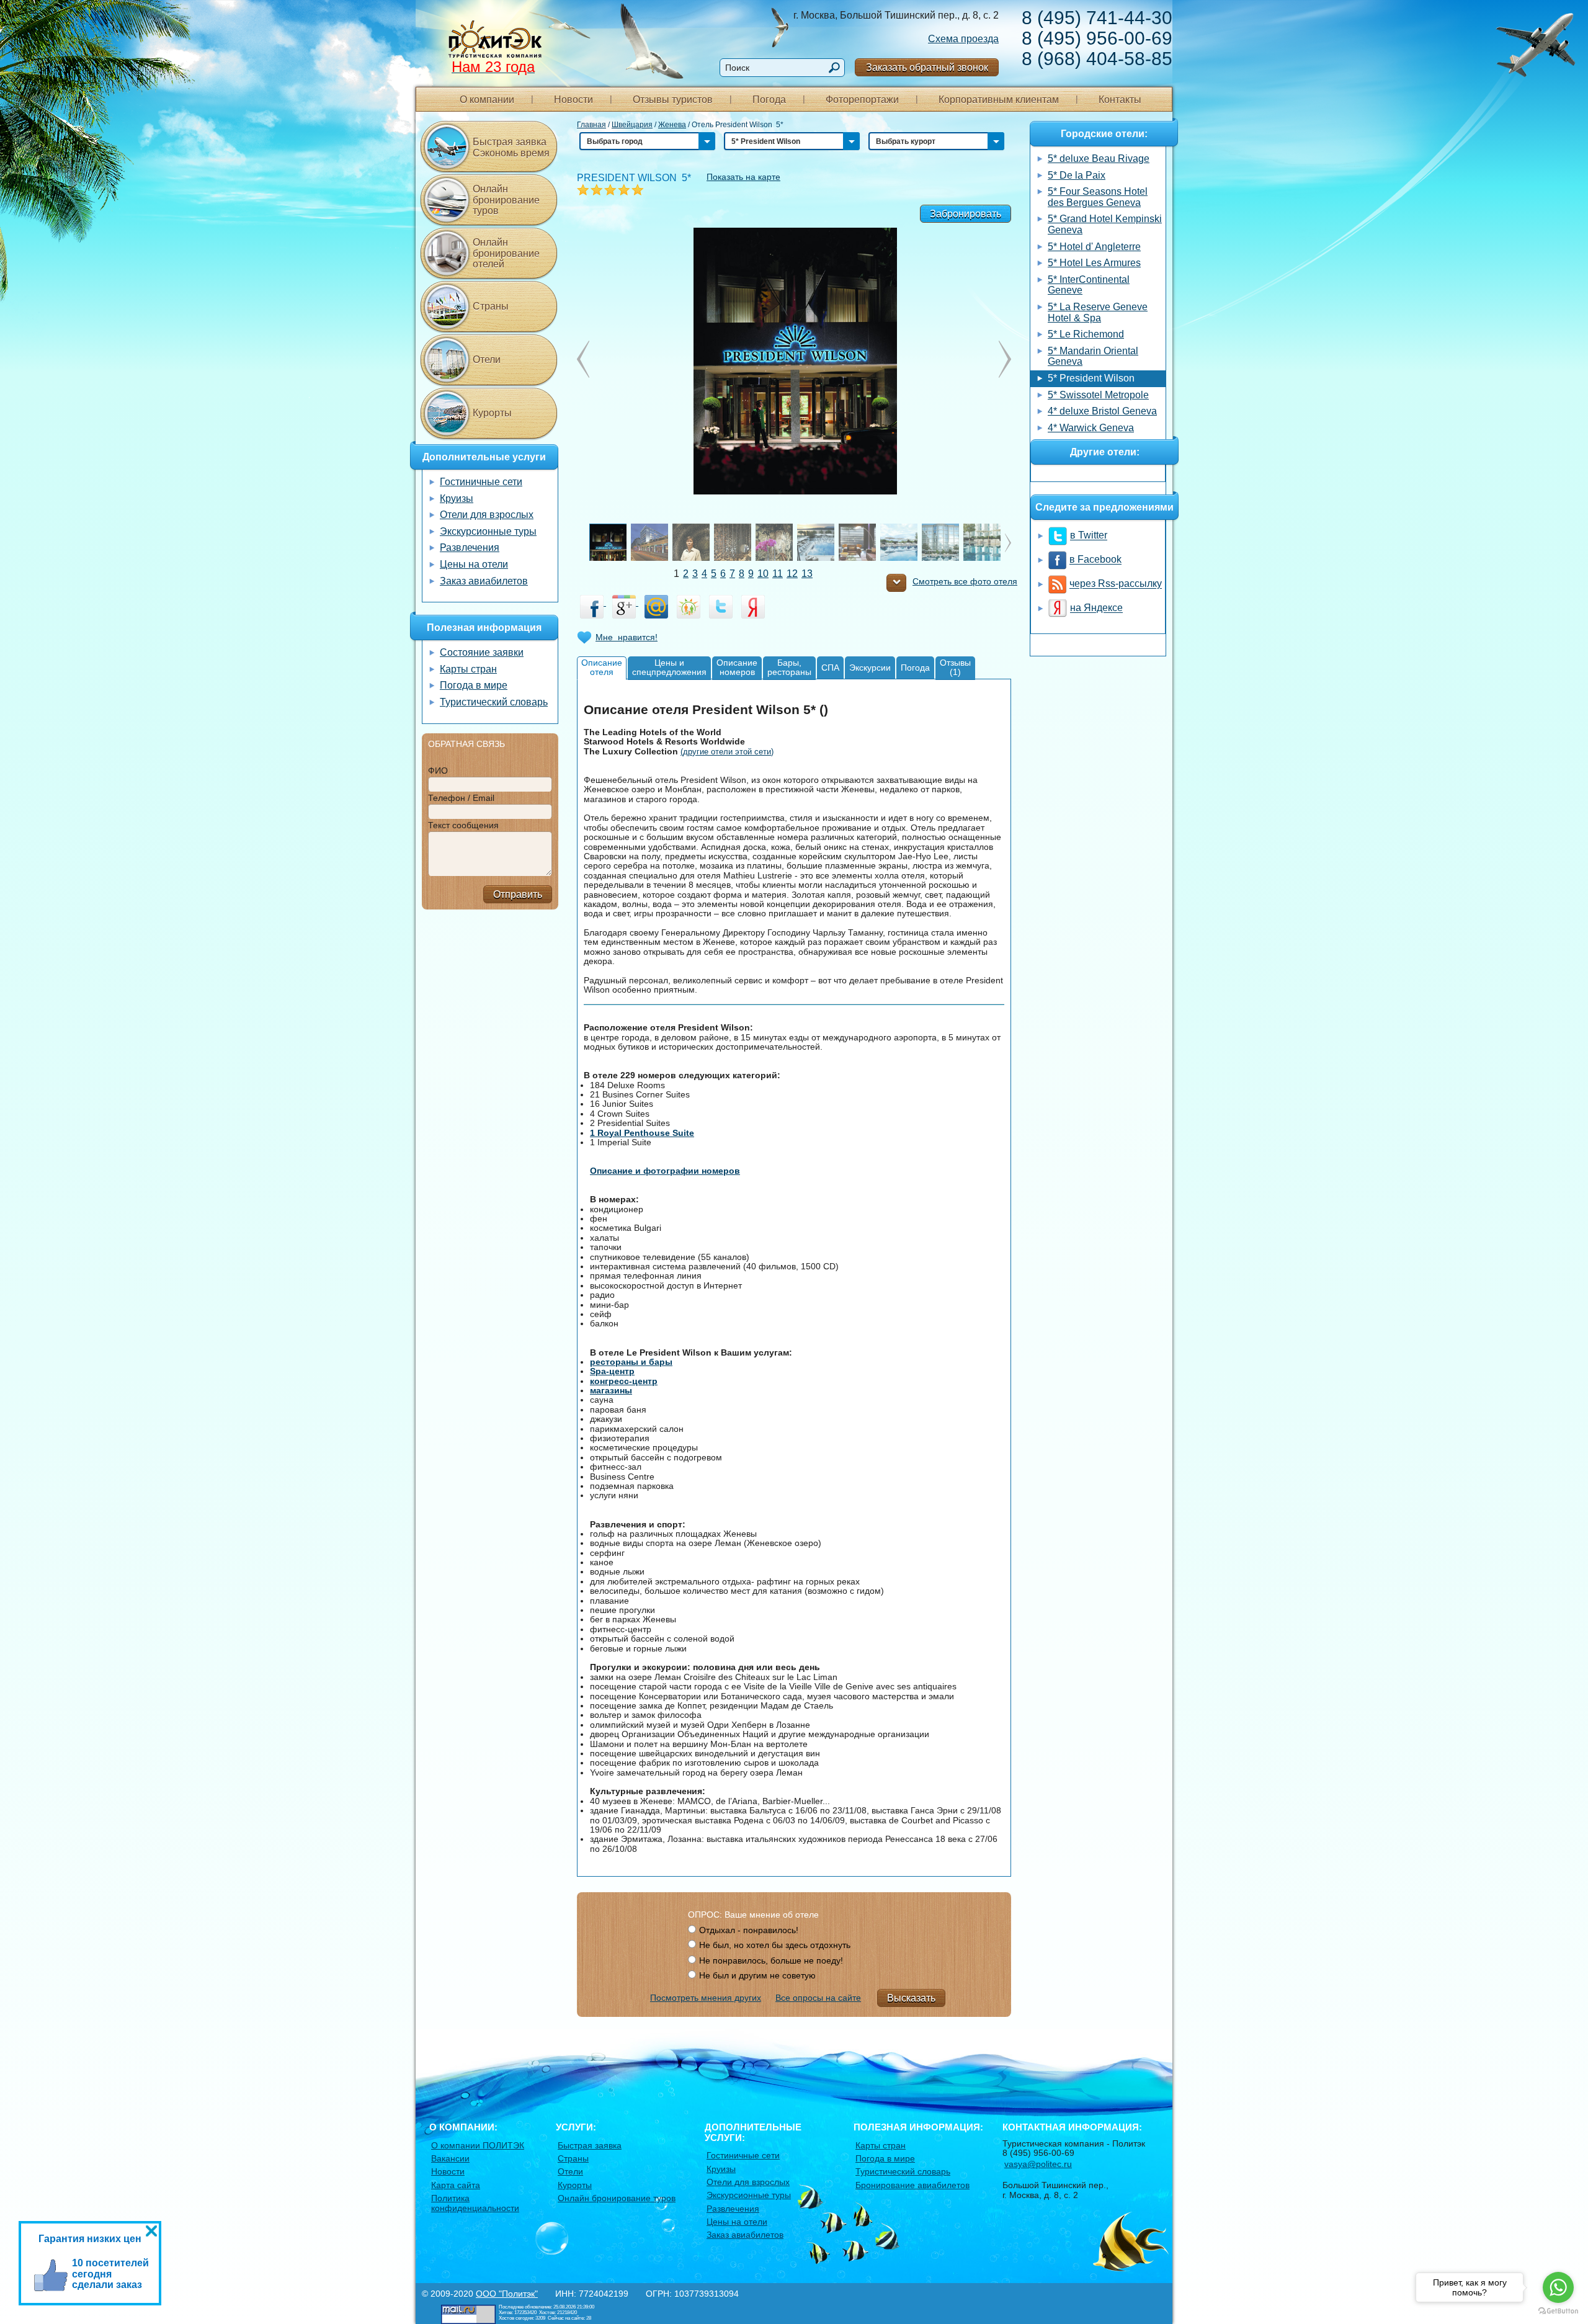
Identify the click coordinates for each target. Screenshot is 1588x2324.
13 (807, 574)
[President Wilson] (794, 360)
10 (763, 574)
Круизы (457, 498)
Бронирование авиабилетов (912, 2185)
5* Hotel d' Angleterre (1094, 247)
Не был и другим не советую (757, 1975)
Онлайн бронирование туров (506, 200)
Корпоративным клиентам (999, 100)
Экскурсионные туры (488, 531)
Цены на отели (474, 564)
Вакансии (450, 2158)
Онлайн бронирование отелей (506, 253)
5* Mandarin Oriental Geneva (1093, 356)
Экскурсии (870, 668)
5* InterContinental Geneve (1089, 285)
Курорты (492, 413)
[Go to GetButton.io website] (1558, 2311)
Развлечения (470, 547)
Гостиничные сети (481, 482)
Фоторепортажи (862, 100)
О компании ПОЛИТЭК (478, 2145)
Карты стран (468, 669)
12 (792, 574)
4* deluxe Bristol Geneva (1102, 411)
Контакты (1120, 100)
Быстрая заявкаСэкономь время (511, 147)
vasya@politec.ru (1038, 2164)
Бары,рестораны (789, 667)
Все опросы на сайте (818, 1998)
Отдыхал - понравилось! (749, 1930)
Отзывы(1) (955, 667)
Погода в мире (474, 685)
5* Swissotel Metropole (1098, 395)
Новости (573, 100)
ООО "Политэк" (507, 2294)
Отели (487, 360)
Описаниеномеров (737, 667)
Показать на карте (743, 177)
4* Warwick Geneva (1091, 428)
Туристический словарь (494, 702)
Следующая (583, 359)
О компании (487, 100)
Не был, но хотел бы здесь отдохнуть (775, 1945)
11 (778, 574)
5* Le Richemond (1086, 334)
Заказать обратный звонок (927, 67)
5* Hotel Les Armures (1094, 263)
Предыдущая (1005, 359)
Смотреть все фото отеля (965, 582)
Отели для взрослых (487, 515)
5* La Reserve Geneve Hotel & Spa (1098, 312)
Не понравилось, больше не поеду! (771, 1960)
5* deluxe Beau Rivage (1099, 159)
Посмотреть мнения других (706, 1998)
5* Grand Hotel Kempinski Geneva (1105, 224)
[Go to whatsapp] (1558, 2287)
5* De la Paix (1077, 175)
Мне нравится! (627, 637)
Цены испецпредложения (669, 667)
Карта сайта (456, 2185)
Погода (769, 100)
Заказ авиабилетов (484, 581)
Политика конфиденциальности (475, 2203)
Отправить (518, 894)
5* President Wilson (1091, 378)
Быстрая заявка (590, 2145)
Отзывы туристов (673, 100)
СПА (830, 668)
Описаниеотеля (602, 667)
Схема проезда (963, 39)
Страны (491, 306)
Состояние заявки (482, 652)
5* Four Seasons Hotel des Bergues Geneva (1098, 197)
